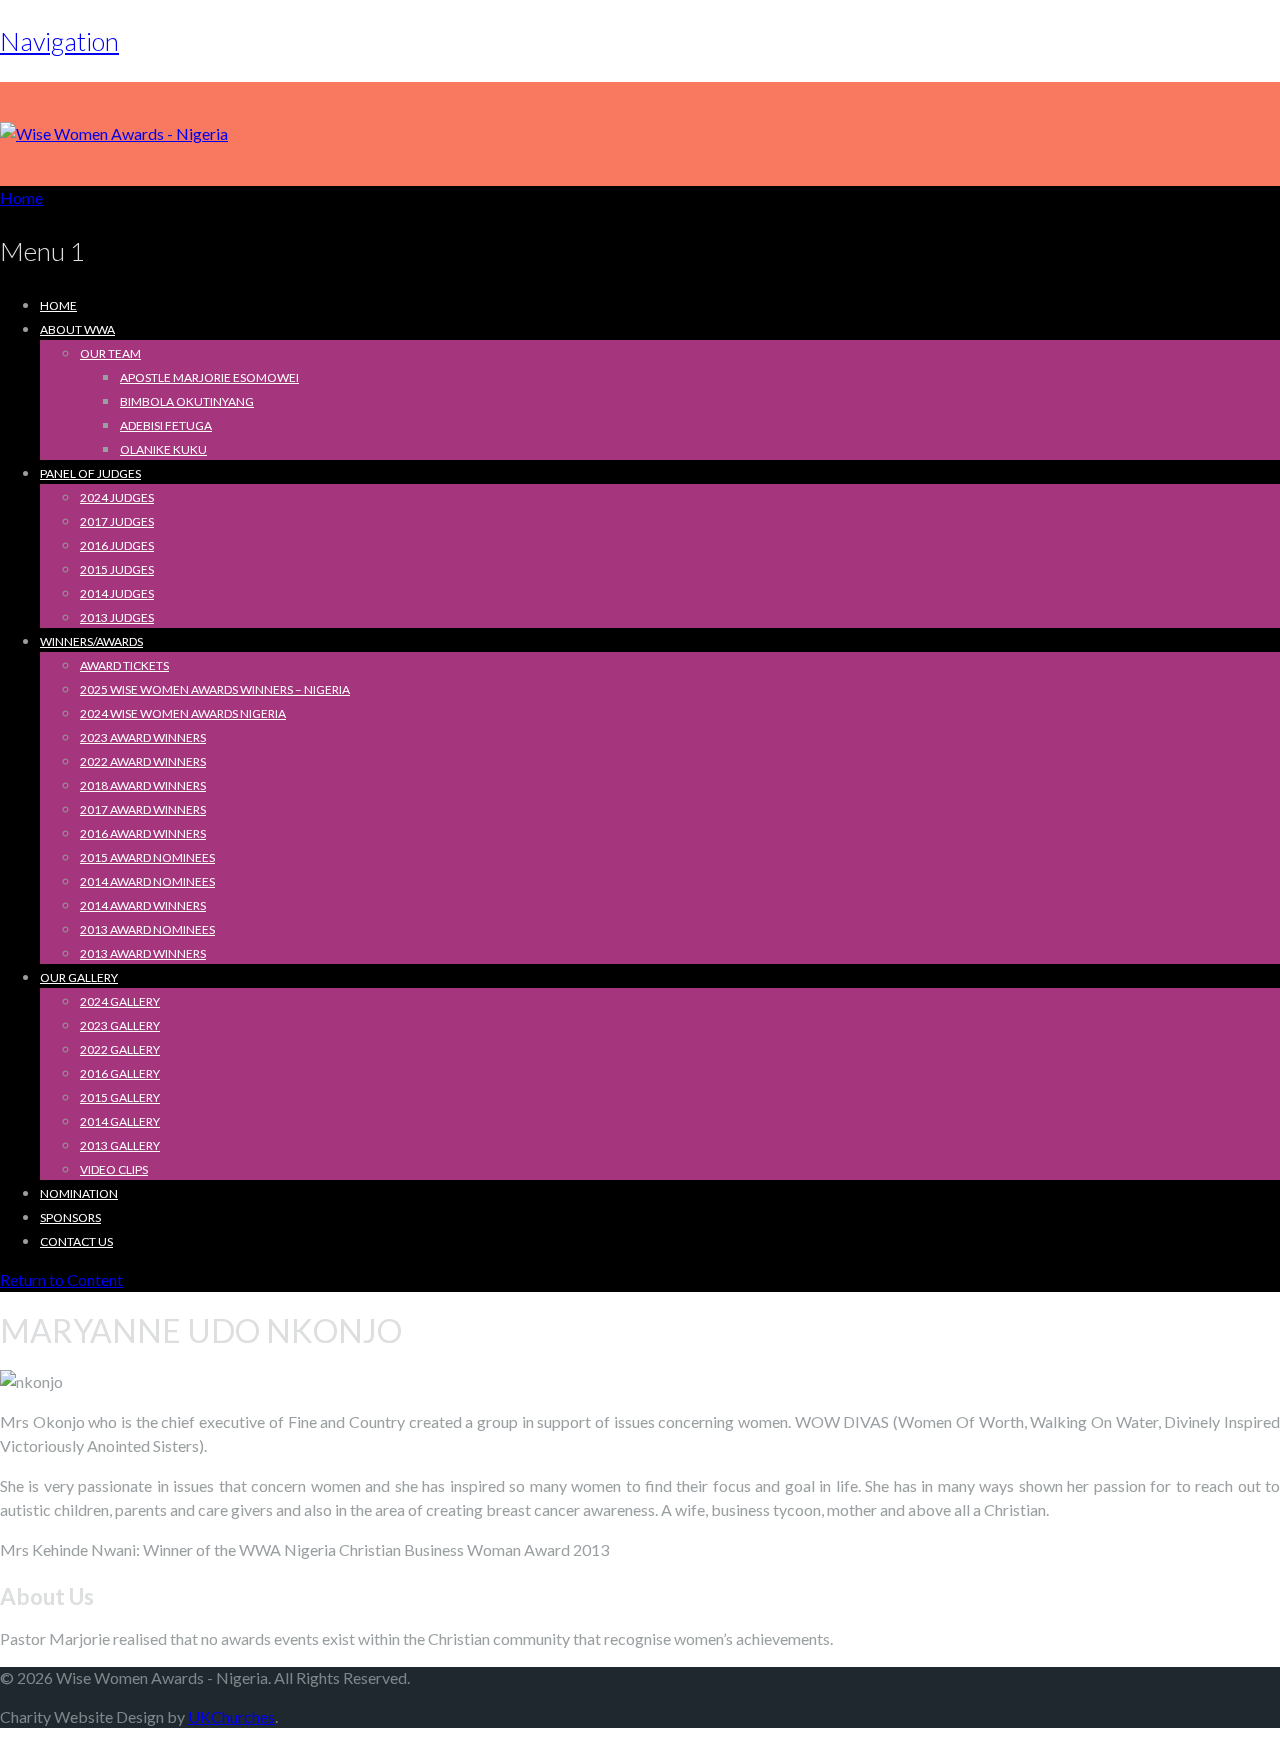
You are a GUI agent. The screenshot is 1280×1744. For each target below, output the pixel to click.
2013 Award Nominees (147, 929)
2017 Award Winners (143, 809)
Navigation (59, 41)
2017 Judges (117, 521)
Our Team (110, 353)
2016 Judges (117, 545)
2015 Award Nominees (147, 857)
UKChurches (231, 1716)
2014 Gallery (120, 1121)
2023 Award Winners (143, 737)
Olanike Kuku (163, 449)
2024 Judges (117, 497)
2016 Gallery (120, 1073)
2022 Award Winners (143, 761)
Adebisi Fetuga (166, 425)
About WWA (77, 329)
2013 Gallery (120, 1145)
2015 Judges (117, 569)
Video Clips (114, 1169)
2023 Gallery (120, 1025)
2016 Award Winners (143, 833)
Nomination (79, 1193)
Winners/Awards (91, 641)
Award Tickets (124, 665)
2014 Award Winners (143, 905)
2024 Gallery (120, 1001)
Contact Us (76, 1241)
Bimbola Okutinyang (187, 401)
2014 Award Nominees (147, 881)
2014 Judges (117, 593)
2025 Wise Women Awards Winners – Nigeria (215, 689)
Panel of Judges (90, 473)
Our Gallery (79, 977)
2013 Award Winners (143, 953)
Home (58, 305)
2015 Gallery (120, 1097)
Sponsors (70, 1217)
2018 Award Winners (143, 785)
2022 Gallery (120, 1049)
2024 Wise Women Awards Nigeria (183, 713)
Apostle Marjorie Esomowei (209, 377)
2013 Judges (117, 617)
